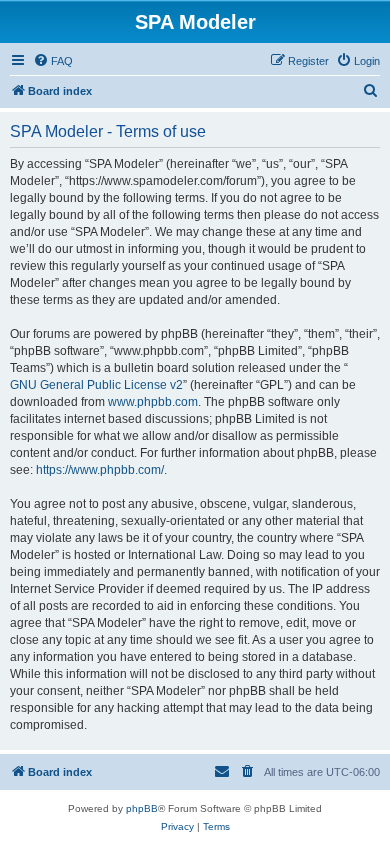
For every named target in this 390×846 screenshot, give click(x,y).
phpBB (142, 808)
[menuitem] (53, 61)
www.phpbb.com (153, 402)
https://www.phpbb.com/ (100, 470)
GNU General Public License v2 (96, 385)
